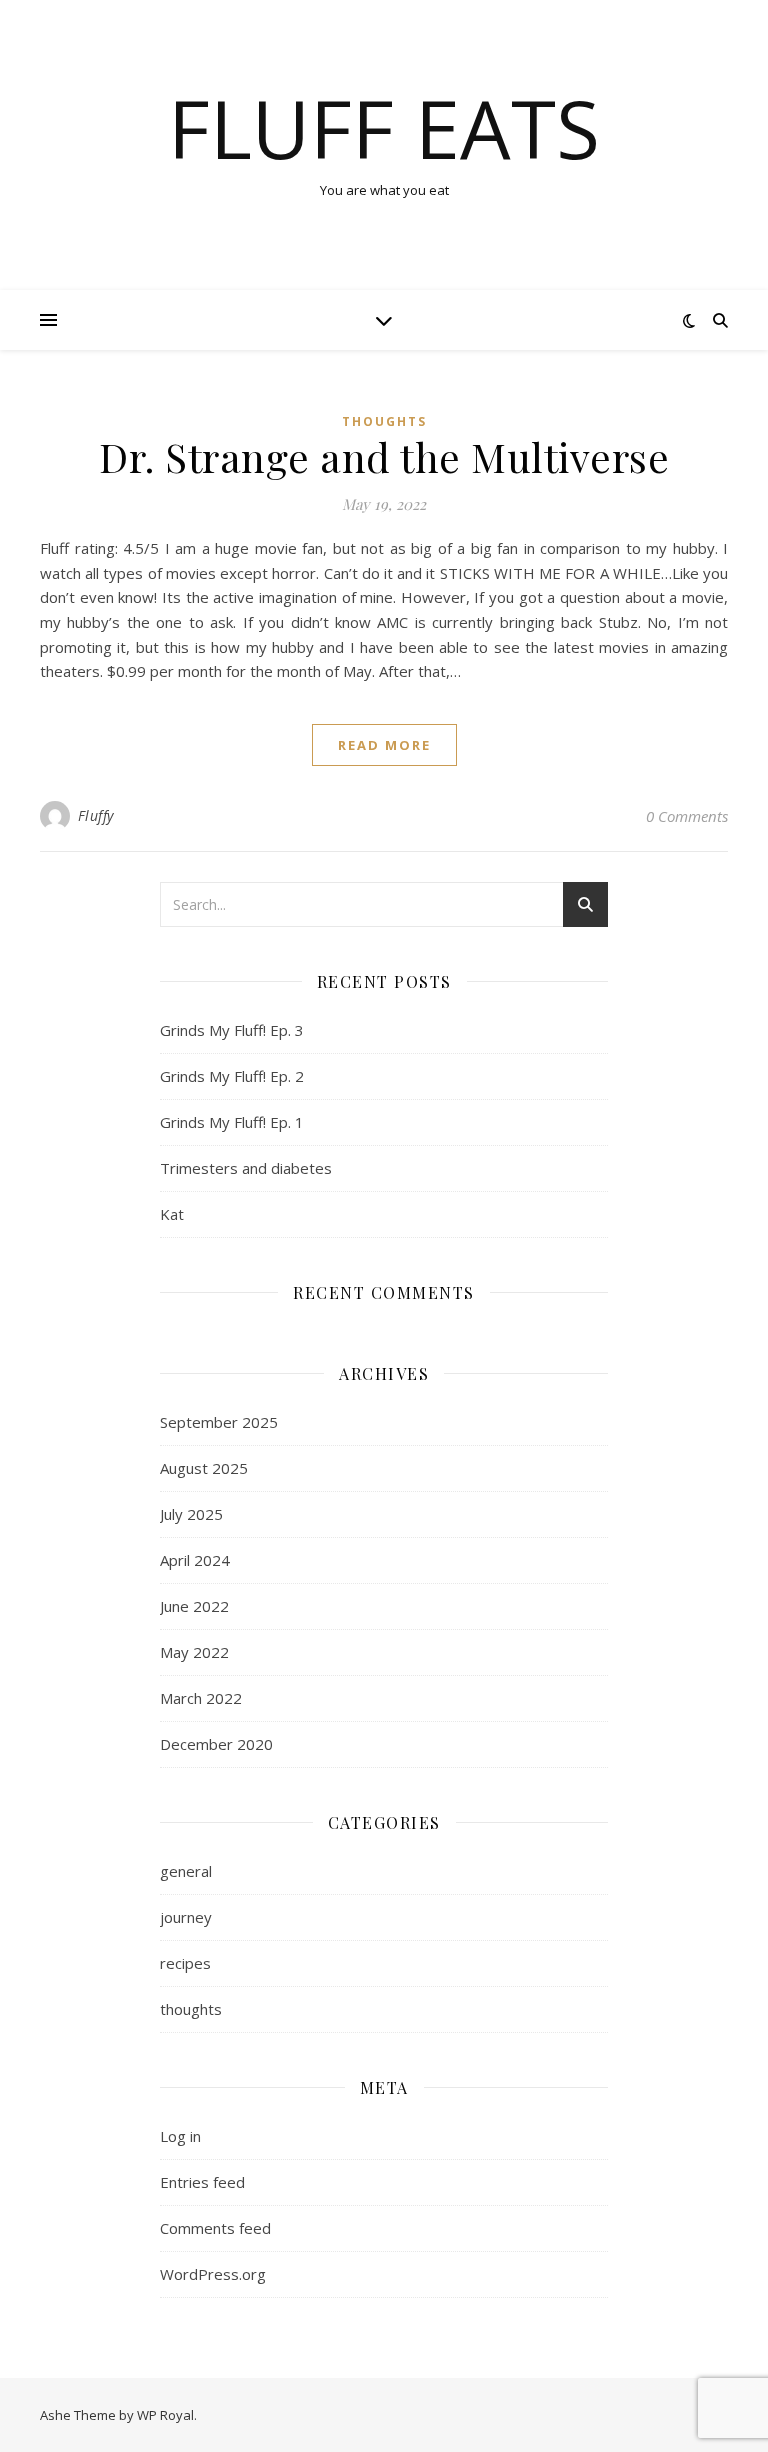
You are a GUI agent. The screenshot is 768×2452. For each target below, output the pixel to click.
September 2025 (219, 1422)
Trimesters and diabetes (246, 1168)
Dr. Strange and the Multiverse (384, 456)
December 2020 (216, 1744)
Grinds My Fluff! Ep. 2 (232, 1076)
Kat (172, 1214)
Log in (180, 2136)
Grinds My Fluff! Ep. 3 (232, 1030)
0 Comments (687, 816)
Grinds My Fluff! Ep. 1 (232, 1122)
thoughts (384, 421)
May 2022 (194, 1652)
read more (384, 745)
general (186, 1871)
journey (186, 1917)
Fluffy (96, 815)
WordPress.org (213, 2274)
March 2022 (201, 1698)
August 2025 (204, 1468)
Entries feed (202, 2182)
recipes (185, 1963)
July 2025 (191, 1514)
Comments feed (215, 2228)
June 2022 (194, 1606)
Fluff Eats (384, 128)
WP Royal (165, 2415)
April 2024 (195, 1560)
